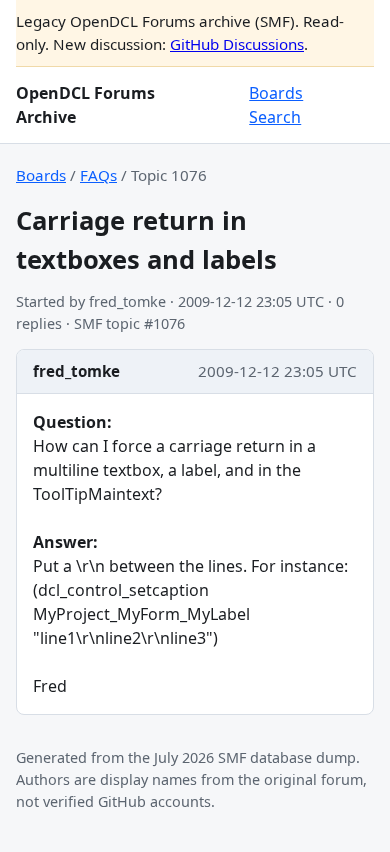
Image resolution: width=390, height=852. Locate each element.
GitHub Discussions (237, 44)
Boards (276, 93)
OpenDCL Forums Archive (85, 105)
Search (275, 117)
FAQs (98, 175)
